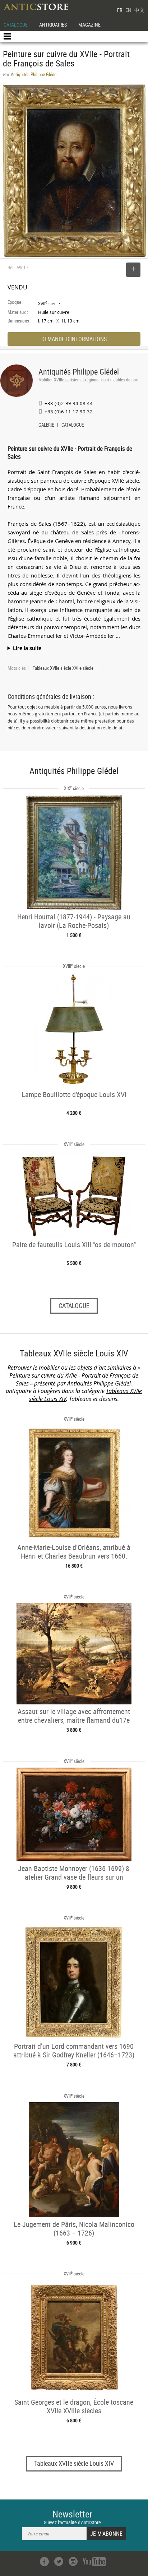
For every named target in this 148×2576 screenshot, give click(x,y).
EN (128, 10)
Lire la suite (27, 648)
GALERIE (46, 426)
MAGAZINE (89, 25)
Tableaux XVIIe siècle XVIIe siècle (63, 668)
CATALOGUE (16, 25)
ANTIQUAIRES (53, 25)
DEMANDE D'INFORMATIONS (74, 339)
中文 (139, 10)
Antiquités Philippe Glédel (79, 372)
